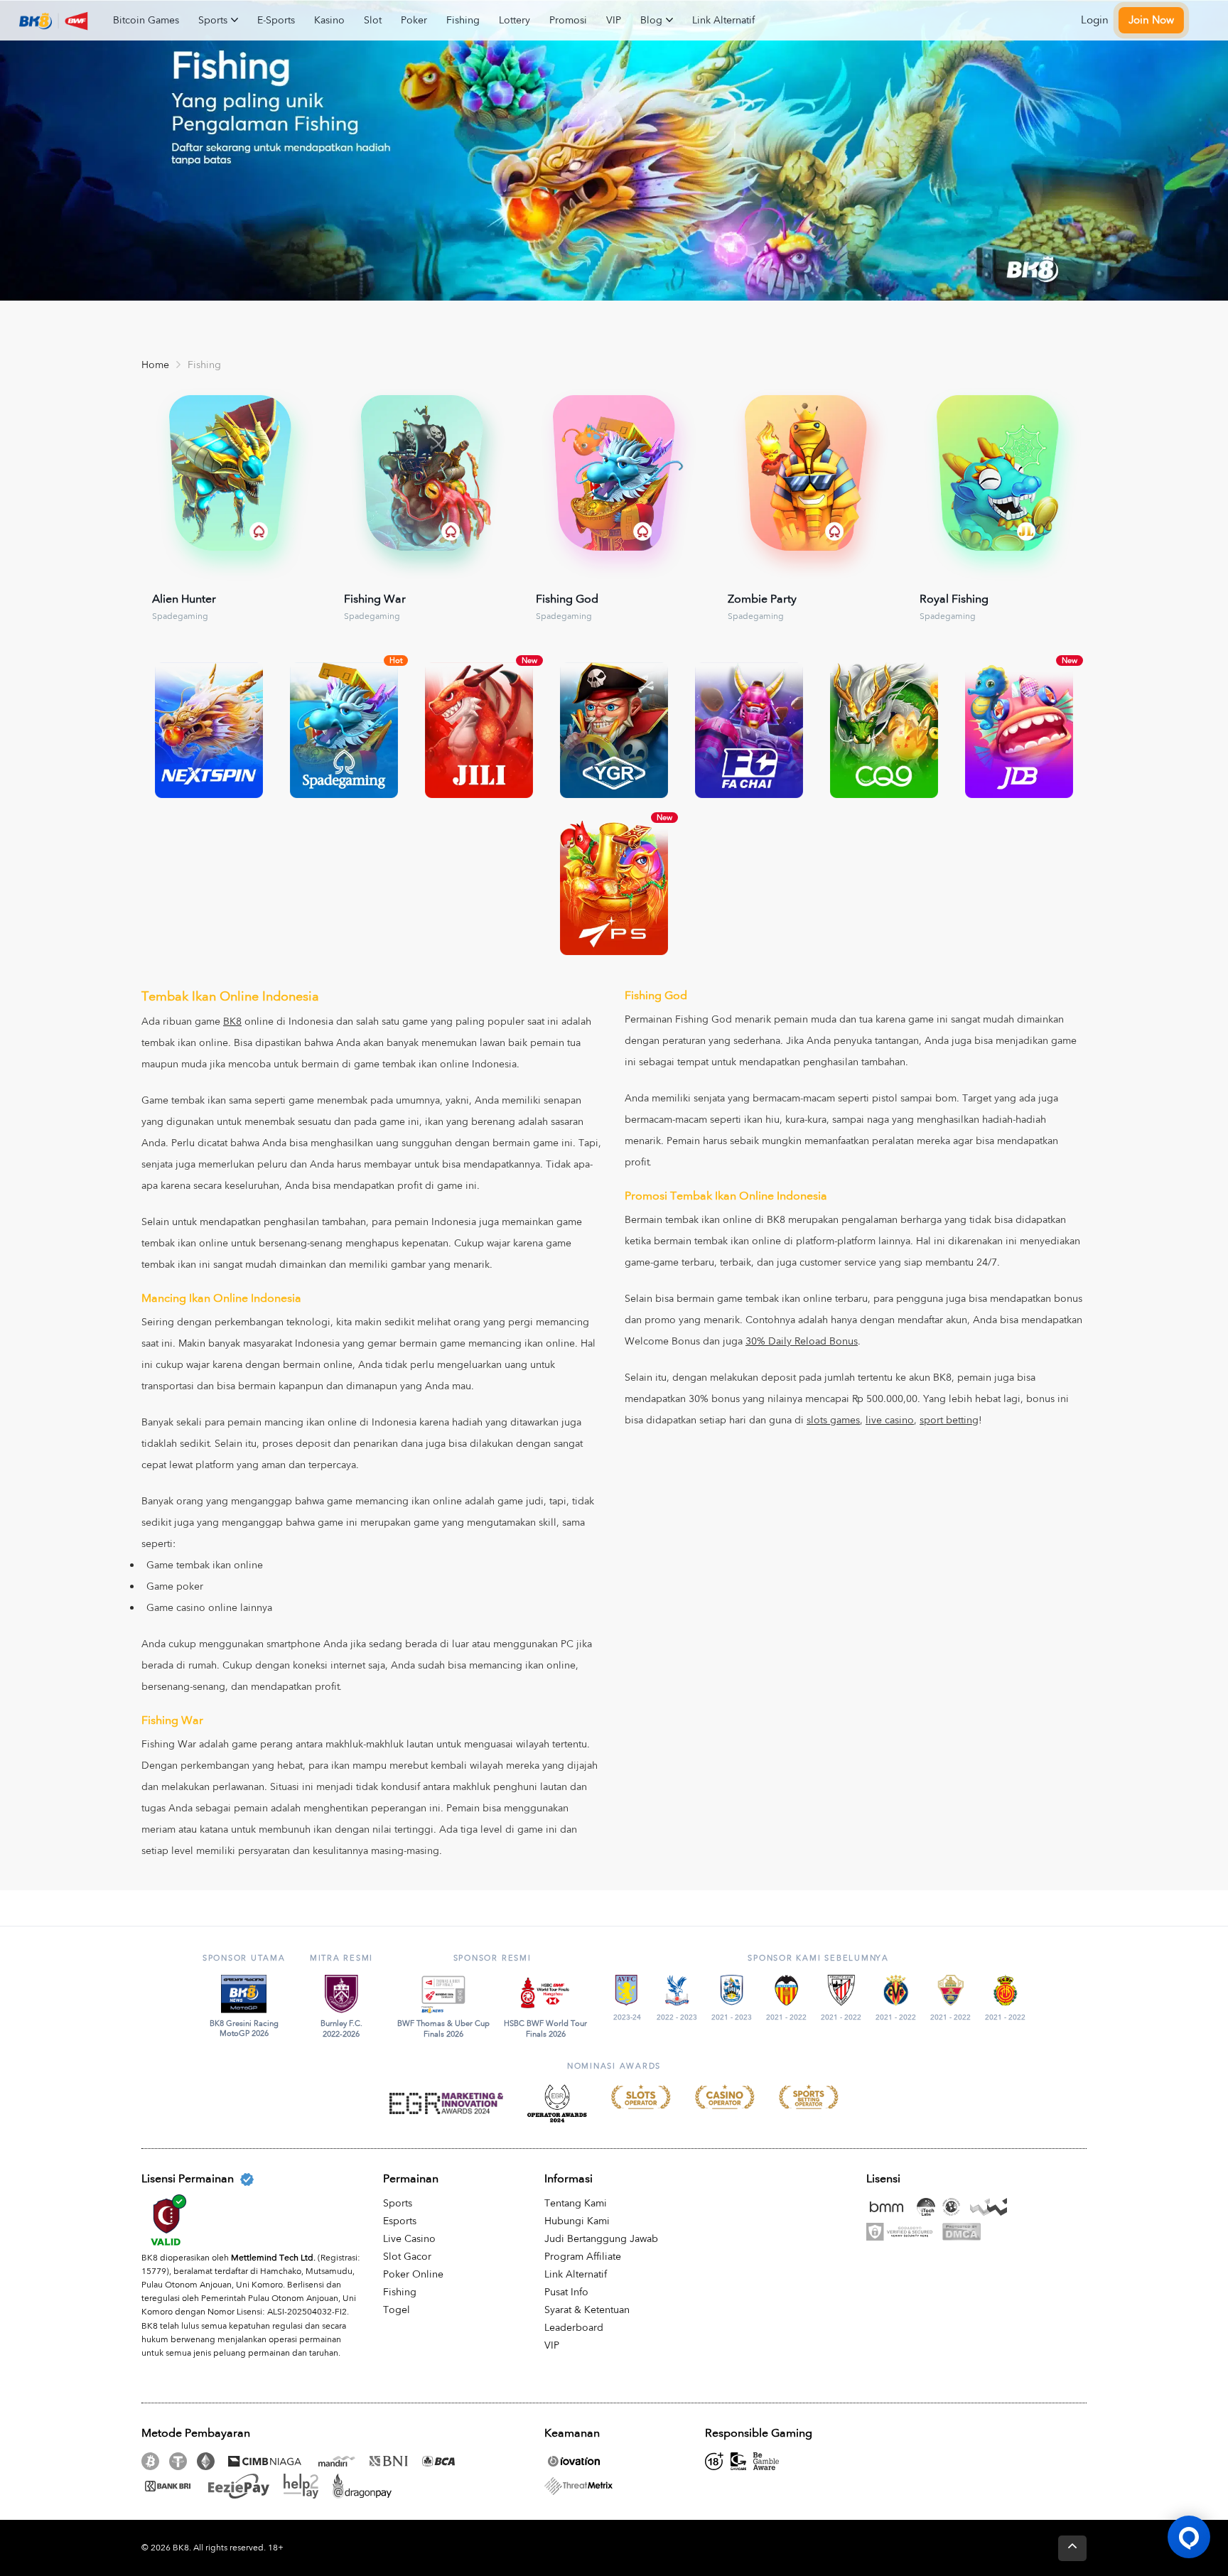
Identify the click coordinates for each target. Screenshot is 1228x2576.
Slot (373, 20)
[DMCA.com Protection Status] (965, 2232)
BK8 (232, 1022)
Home (155, 365)
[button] (1189, 2537)
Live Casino (409, 2239)
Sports (213, 20)
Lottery (515, 20)
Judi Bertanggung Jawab (601, 2239)
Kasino (329, 20)
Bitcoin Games (146, 20)
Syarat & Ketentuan (587, 2310)
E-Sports (276, 20)
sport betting (949, 1420)
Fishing (463, 20)
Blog (651, 20)
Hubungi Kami (577, 2221)
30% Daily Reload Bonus (802, 1341)
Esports (400, 2221)
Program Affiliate (583, 2257)
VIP (614, 20)
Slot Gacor (407, 2257)
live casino (890, 1420)
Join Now (1151, 20)
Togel (397, 2310)
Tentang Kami (576, 2203)
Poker (414, 20)
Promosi (568, 20)
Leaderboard (574, 2328)
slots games (833, 1420)
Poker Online (413, 2274)
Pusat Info (566, 2292)
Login (1095, 20)
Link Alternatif (723, 20)
